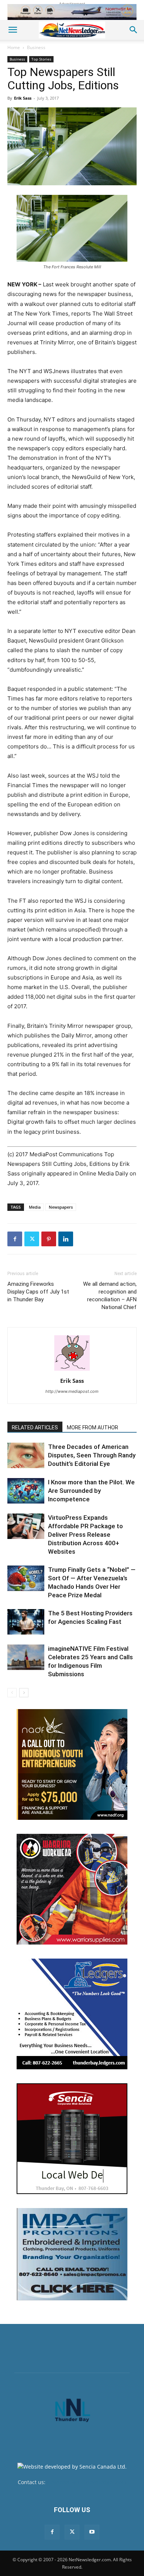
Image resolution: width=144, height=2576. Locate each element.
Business (36, 47)
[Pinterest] (49, 1239)
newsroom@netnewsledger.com (87, 2482)
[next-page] (24, 1693)
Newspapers (61, 1207)
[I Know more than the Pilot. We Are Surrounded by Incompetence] (26, 1491)
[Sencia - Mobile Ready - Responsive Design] (72, 2139)
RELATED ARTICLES (35, 1428)
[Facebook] (15, 1239)
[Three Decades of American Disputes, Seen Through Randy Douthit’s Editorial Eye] (26, 1455)
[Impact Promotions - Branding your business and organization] (72, 2254)
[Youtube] (92, 2532)
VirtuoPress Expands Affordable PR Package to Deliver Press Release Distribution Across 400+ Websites (85, 1535)
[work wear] (72, 1889)
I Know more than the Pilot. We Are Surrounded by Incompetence (91, 1491)
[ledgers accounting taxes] (72, 2014)
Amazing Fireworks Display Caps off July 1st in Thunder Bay (38, 1292)
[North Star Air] (72, 12)
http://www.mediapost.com (72, 1391)
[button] (13, 30)
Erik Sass (23, 98)
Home (14, 47)
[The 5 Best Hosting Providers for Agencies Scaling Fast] (26, 1622)
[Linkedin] (66, 1239)
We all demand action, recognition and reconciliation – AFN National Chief (110, 1296)
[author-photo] (72, 1370)
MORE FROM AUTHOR (92, 1428)
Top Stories (41, 59)
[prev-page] (12, 1693)
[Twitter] (32, 1239)
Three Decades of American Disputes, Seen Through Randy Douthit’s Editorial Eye (92, 1455)
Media (35, 1207)
